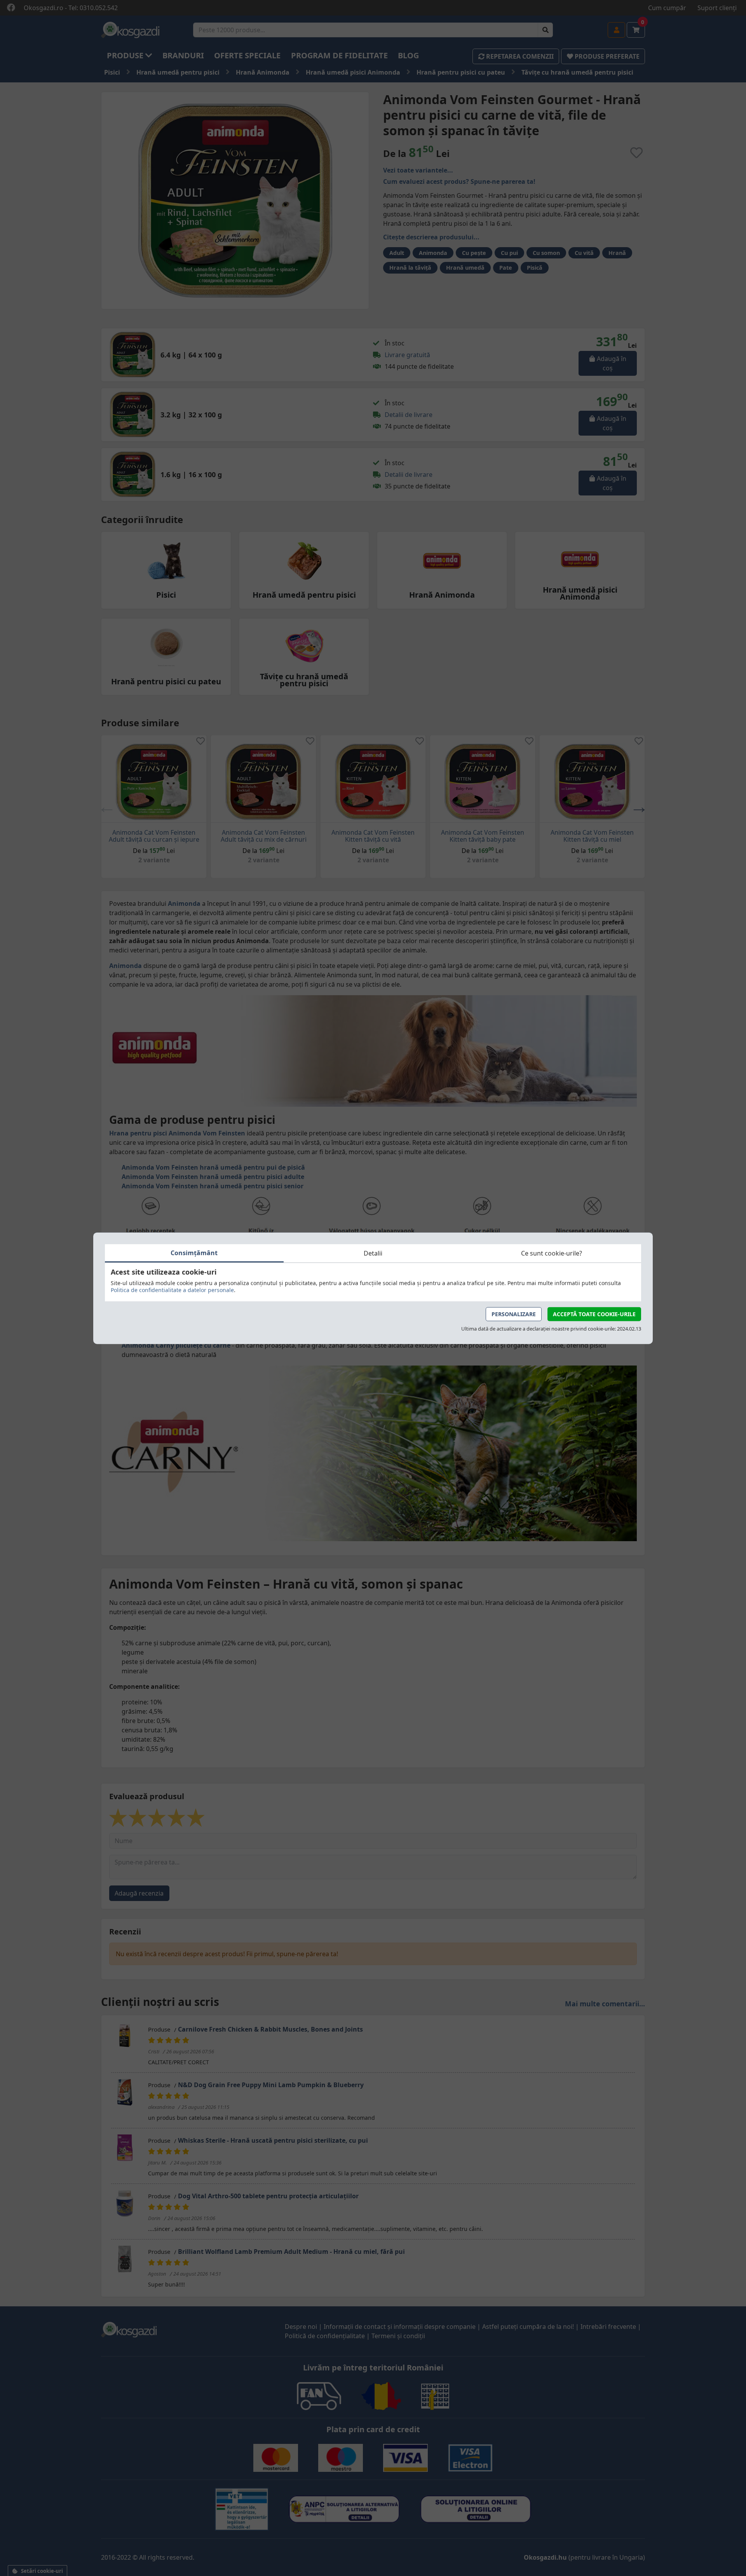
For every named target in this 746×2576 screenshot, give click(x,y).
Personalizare (514, 1314)
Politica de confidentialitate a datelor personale (172, 1290)
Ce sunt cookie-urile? (552, 1253)
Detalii (373, 1253)
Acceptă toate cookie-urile (594, 1314)
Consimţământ (194, 1252)
